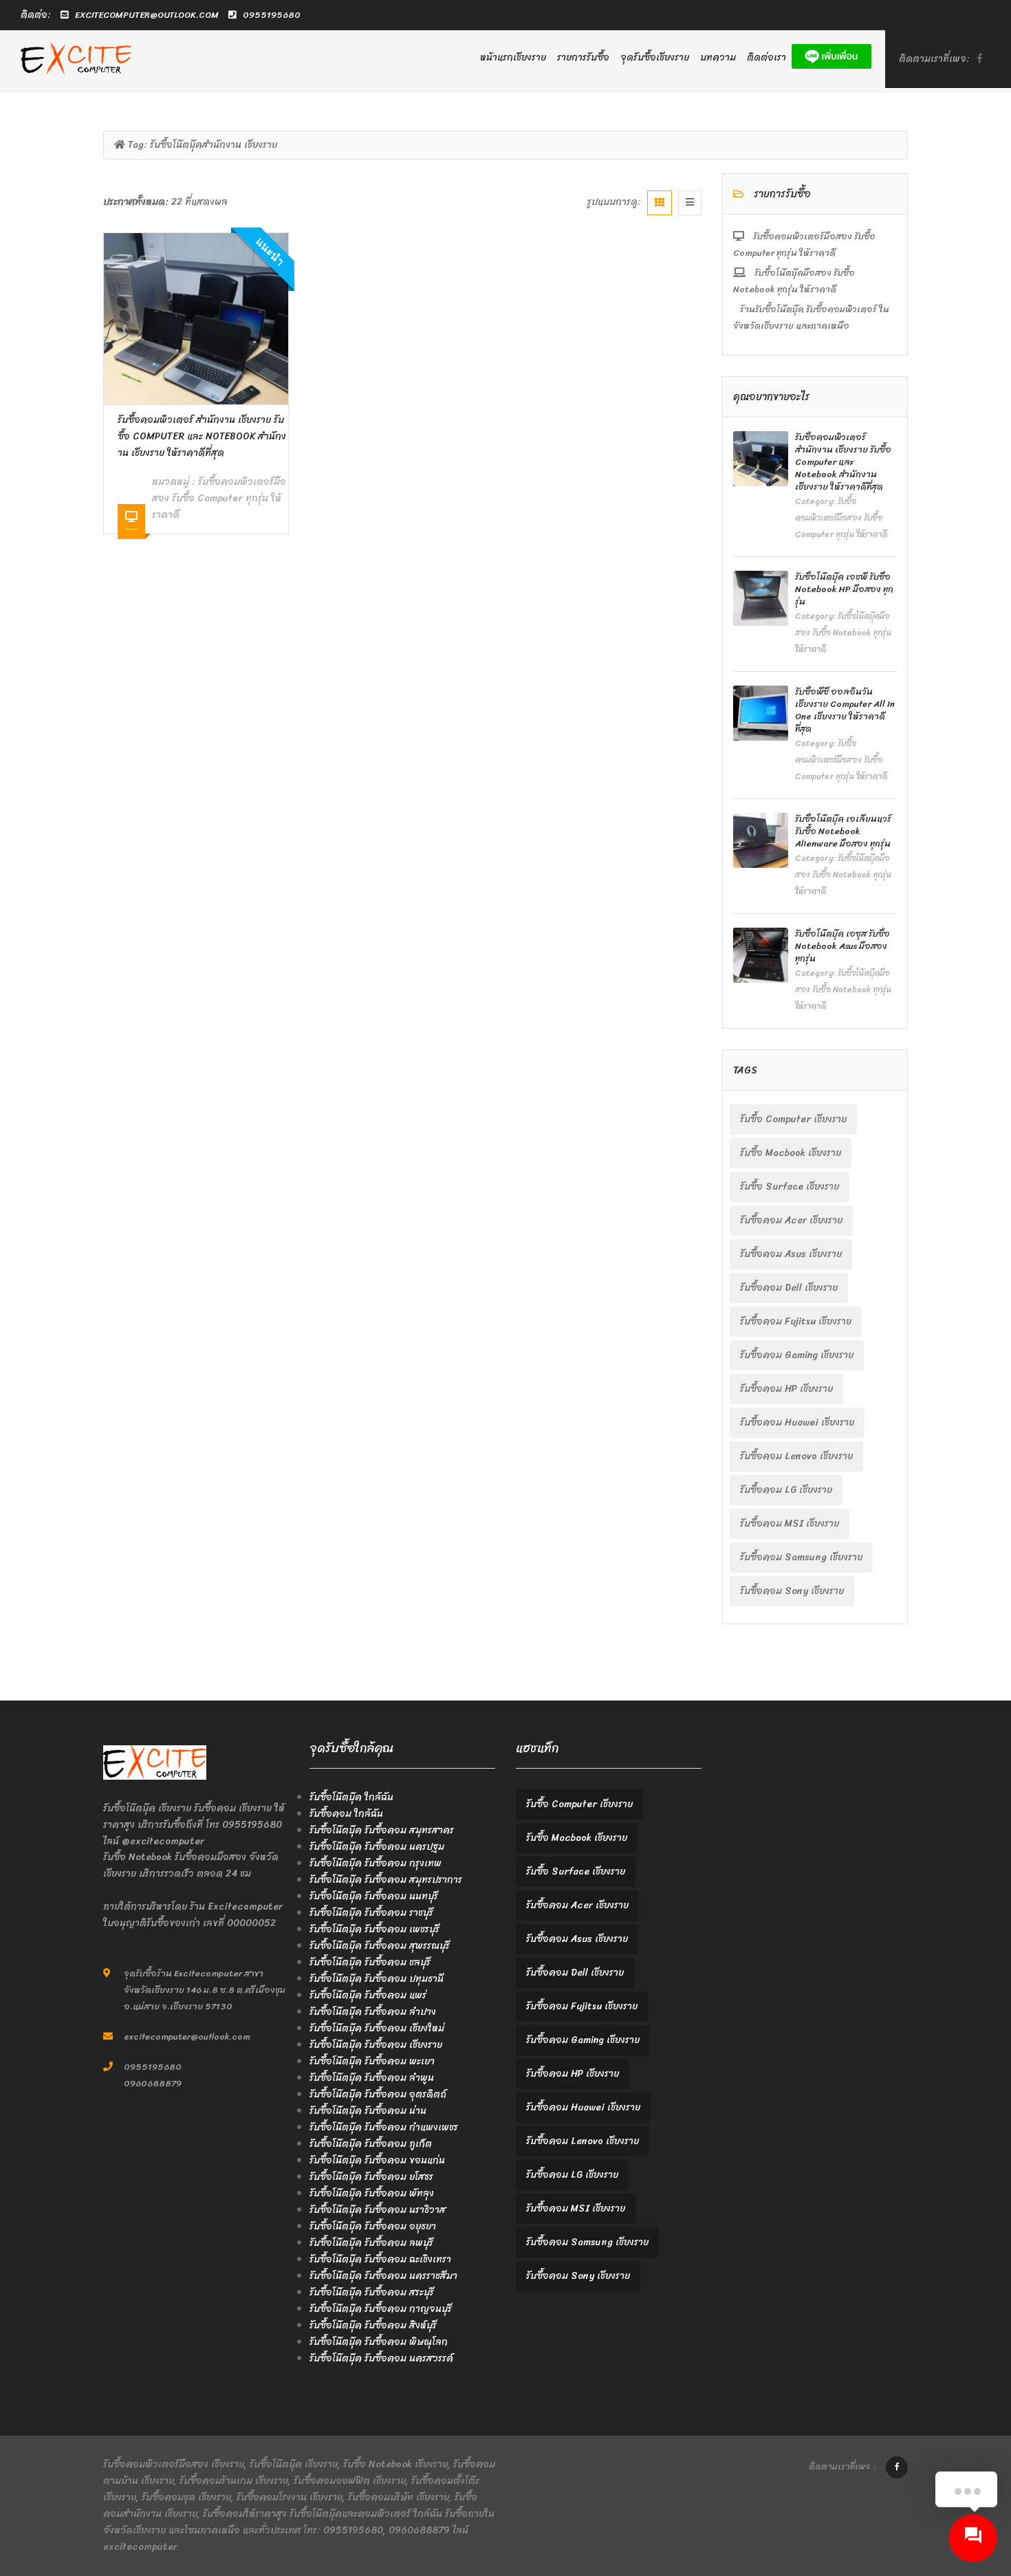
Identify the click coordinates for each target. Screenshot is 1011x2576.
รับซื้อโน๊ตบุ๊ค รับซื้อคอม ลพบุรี (371, 2243)
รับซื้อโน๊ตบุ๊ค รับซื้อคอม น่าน (368, 2111)
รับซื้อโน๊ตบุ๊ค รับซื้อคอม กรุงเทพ (376, 1863)
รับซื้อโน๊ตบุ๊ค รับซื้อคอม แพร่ (368, 1995)
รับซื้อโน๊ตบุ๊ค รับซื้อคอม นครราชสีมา (383, 2276)
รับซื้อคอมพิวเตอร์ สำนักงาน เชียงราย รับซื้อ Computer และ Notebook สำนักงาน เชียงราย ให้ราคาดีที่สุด (202, 436)
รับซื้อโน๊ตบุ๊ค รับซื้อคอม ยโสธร (371, 2177)
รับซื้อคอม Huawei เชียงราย (797, 1422)
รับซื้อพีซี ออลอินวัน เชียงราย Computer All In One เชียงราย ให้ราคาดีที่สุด (845, 710)
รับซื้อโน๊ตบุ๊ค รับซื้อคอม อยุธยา (373, 2226)
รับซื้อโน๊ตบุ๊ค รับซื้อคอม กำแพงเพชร (384, 2127)
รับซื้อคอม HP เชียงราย (786, 1389)
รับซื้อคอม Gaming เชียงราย (797, 1355)
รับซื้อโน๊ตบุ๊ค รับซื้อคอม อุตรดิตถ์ (378, 2094)
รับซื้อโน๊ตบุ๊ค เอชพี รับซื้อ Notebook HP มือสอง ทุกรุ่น (844, 589)
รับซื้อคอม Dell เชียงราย (789, 1288)
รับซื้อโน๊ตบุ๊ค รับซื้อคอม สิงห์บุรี (373, 2325)
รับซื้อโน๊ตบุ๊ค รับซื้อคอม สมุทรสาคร (382, 1830)
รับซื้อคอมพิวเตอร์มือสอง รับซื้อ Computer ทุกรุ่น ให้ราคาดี (219, 498)
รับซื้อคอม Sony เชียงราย (792, 1591)
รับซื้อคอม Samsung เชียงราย (801, 1557)
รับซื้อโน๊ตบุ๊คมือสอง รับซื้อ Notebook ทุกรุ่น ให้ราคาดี (794, 281)
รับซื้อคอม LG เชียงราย (786, 1490)
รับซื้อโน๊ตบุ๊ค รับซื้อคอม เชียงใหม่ (377, 2028)
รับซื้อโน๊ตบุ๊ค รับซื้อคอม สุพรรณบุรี (380, 1946)
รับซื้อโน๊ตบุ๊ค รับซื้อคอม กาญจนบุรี (381, 2309)
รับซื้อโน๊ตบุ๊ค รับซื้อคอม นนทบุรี (374, 1896)
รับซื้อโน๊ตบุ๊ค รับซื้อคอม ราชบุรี (371, 1913)
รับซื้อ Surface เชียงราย (790, 1187)
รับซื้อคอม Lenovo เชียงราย (796, 1456)
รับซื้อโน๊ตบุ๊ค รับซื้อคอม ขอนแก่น (377, 2160)
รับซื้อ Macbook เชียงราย (791, 1153)
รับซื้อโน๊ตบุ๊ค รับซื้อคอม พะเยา (372, 2061)
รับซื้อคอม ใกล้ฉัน (346, 1814)
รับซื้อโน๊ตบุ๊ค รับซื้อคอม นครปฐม (377, 1847)
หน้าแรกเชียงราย (513, 57)
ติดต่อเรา (767, 57)
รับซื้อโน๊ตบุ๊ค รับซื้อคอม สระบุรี (372, 2292)
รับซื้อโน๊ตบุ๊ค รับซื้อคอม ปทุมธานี (377, 1979)
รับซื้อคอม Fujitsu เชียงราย (796, 1321)
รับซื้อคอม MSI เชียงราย (790, 1524)
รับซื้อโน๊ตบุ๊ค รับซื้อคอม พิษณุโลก (379, 2342)
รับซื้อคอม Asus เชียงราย (791, 1254)
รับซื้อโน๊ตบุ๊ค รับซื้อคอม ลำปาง (373, 2012)
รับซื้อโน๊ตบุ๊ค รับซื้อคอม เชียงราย (376, 2045)
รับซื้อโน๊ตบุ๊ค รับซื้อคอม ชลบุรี (370, 1962)
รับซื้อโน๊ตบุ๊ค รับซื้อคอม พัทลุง (372, 2193)
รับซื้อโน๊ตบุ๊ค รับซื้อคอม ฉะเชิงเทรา (380, 2259)
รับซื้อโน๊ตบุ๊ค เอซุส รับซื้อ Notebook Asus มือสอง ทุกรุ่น (842, 946)
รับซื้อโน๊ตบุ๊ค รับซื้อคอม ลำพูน (372, 2078)
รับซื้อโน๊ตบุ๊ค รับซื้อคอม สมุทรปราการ (386, 1880)
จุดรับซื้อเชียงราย (655, 57)
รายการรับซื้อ (583, 57)
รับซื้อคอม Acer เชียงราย (791, 1220)
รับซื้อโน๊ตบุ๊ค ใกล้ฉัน (351, 1797)
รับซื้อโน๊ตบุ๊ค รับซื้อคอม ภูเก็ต (371, 2144)
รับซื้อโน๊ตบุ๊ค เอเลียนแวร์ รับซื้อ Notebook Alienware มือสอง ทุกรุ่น (843, 831)
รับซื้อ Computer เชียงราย (793, 1119)
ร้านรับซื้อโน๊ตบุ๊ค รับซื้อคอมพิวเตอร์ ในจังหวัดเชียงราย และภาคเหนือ (811, 317)
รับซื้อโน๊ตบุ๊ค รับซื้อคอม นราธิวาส (378, 2210)
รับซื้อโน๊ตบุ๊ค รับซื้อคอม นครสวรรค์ (381, 2358)
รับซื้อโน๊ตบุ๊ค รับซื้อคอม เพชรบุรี (374, 1929)
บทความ (718, 57)
